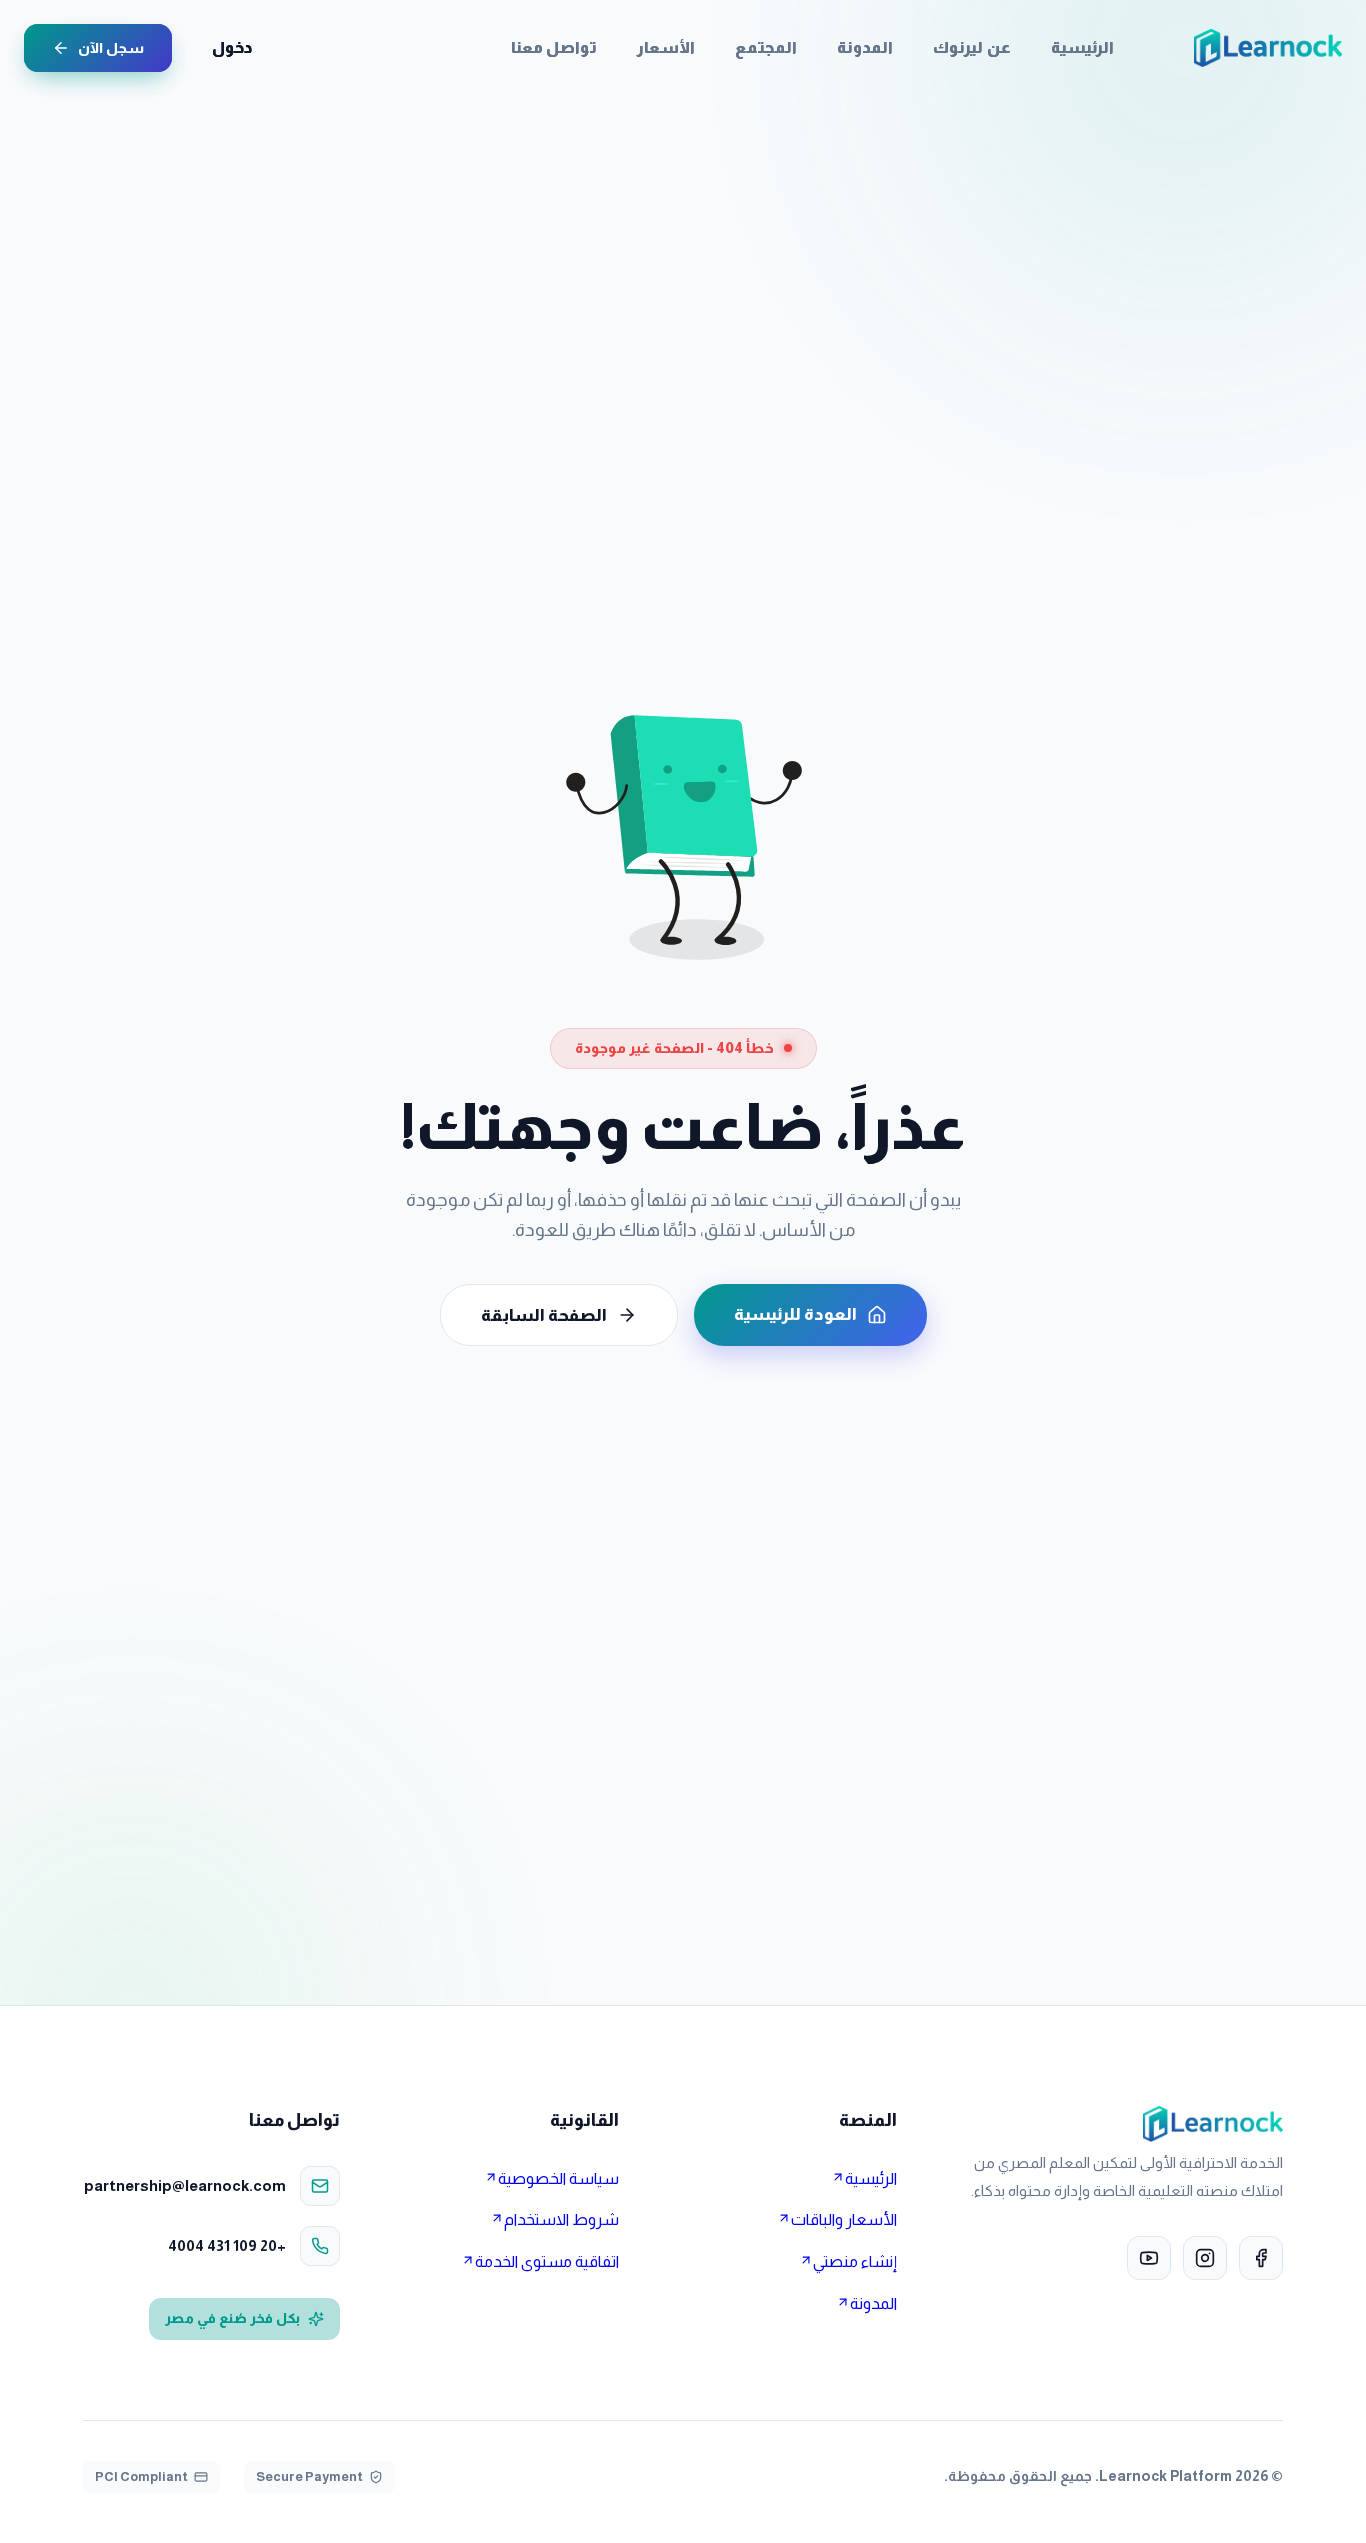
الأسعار (666, 47)
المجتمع (766, 47)
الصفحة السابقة (544, 1315)
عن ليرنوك (971, 47)
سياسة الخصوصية (558, 2178)
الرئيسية (1082, 47)
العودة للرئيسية (795, 1314)
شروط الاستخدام (561, 2219)
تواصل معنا (554, 47)
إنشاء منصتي (855, 2261)
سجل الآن (111, 48)
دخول (232, 47)
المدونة (865, 47)
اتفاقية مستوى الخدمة (547, 2261)
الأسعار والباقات (844, 2219)
